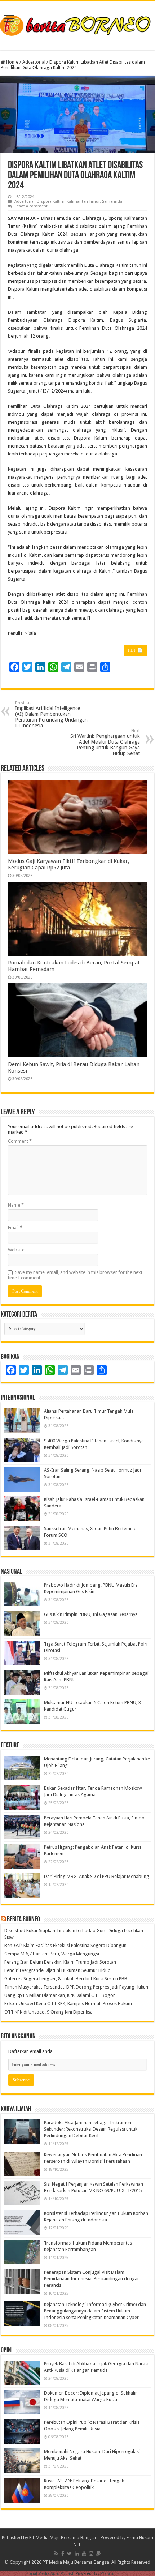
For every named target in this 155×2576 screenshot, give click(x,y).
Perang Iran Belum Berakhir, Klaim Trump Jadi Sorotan (60, 1962)
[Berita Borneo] (77, 24)
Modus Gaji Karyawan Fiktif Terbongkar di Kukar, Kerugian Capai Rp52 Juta (69, 864)
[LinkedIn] (77, 2554)
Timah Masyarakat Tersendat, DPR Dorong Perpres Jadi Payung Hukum (77, 1987)
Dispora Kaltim (51, 202)
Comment (20, 1141)
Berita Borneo (23, 1920)
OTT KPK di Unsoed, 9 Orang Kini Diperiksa (48, 2012)
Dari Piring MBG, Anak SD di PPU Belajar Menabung (97, 1876)
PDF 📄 (135, 650)
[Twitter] (69, 2554)
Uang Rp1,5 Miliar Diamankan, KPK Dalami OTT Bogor (60, 1995)
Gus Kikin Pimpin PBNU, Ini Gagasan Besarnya (91, 1614)
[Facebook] (63, 2554)
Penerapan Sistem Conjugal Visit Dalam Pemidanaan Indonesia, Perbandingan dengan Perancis (92, 2279)
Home (12, 62)
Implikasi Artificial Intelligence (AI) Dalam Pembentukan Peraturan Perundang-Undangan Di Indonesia (51, 714)
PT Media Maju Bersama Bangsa (63, 2538)
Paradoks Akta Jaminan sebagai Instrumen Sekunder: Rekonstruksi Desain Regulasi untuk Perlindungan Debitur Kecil (91, 2129)
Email (15, 1227)
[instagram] (91, 2554)
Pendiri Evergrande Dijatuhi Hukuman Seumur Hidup (57, 1970)
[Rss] (56, 2554)
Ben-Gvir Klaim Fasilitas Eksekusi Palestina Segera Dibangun (65, 1945)
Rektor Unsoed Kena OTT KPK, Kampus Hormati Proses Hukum (68, 2004)
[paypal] (98, 2554)
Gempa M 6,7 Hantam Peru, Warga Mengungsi (52, 1954)
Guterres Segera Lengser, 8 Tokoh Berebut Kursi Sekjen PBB (66, 1979)
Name (16, 1205)
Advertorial (34, 62)
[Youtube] (84, 2554)
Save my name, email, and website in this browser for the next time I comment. (75, 1275)
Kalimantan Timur (83, 202)
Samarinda (112, 202)
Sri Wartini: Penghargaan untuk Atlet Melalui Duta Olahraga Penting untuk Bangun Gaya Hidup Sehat (105, 742)
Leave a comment (31, 206)
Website (16, 1250)
